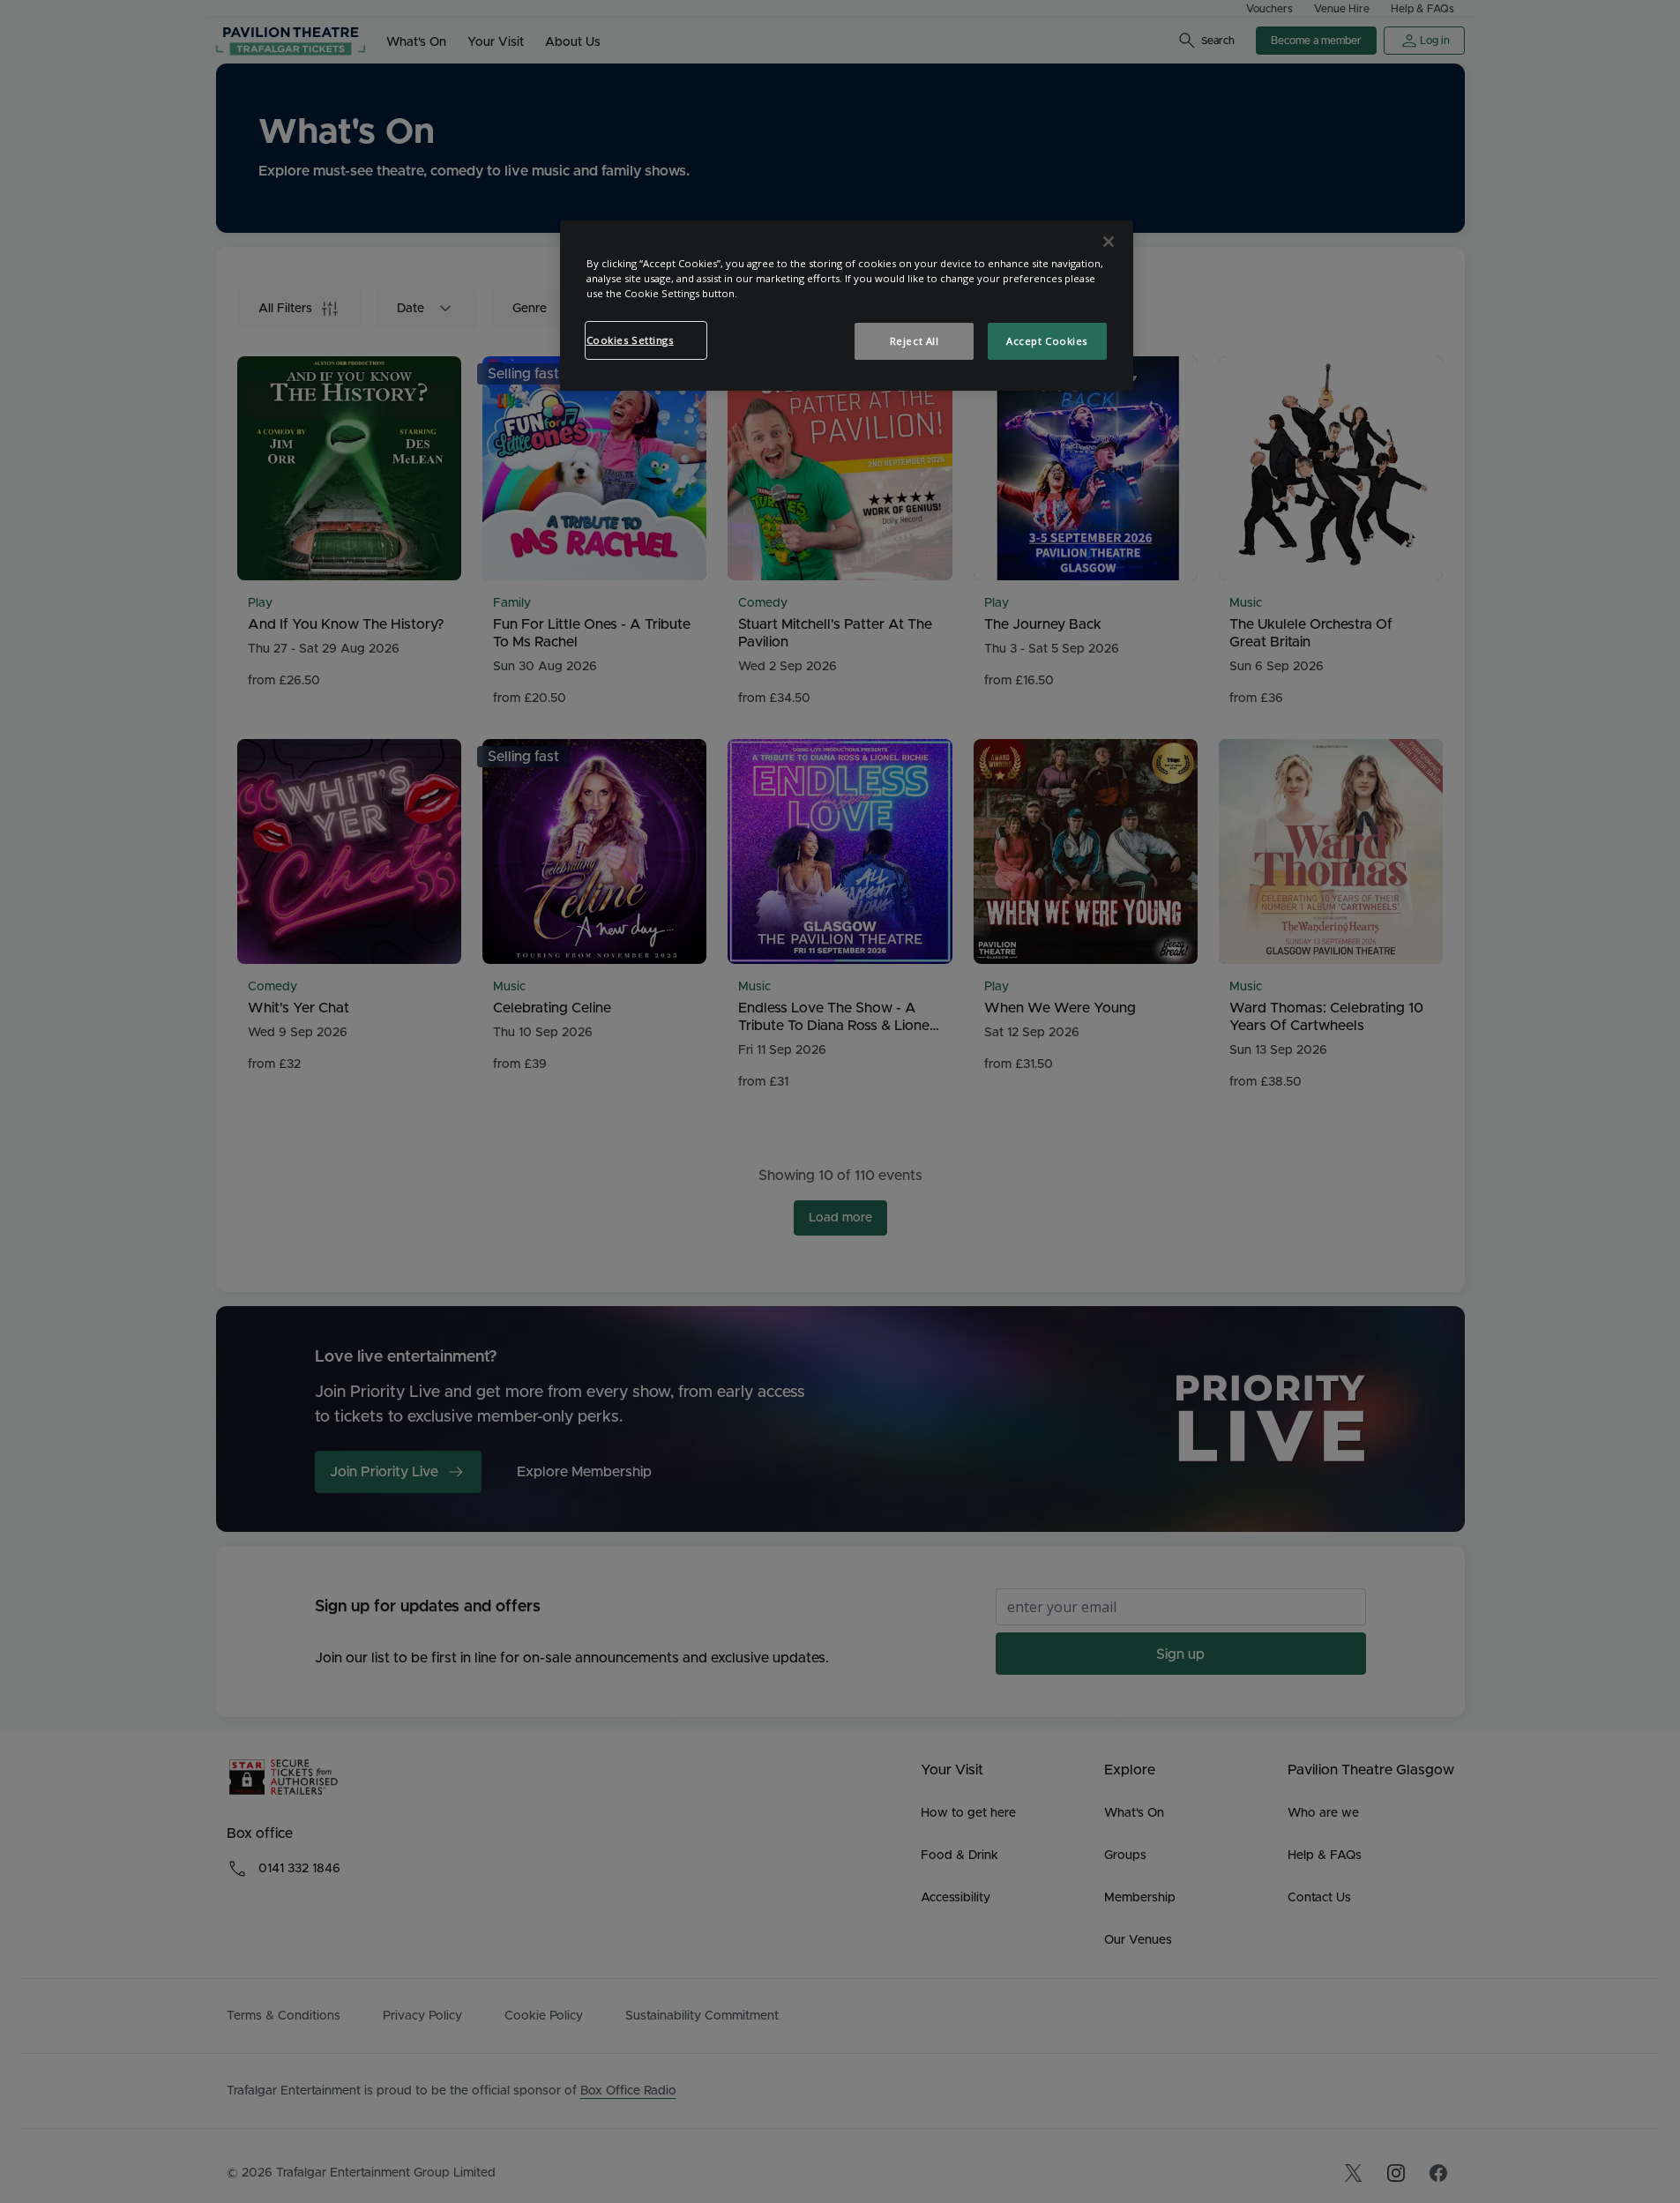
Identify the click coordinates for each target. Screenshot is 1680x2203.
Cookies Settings (630, 340)
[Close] (1109, 242)
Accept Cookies (1047, 341)
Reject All (915, 341)
